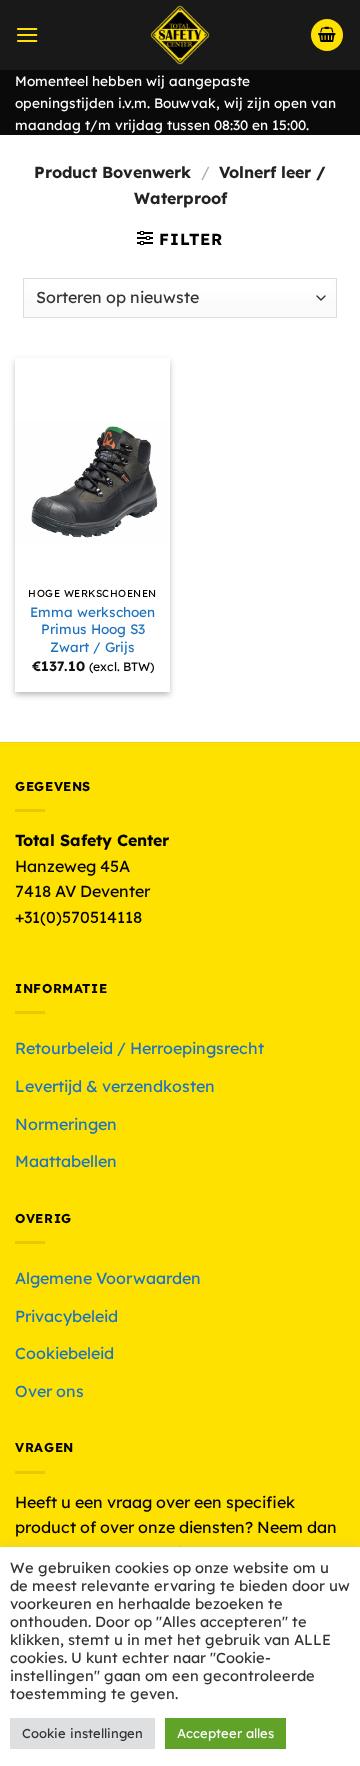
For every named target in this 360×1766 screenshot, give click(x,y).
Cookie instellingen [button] (82, 1733)
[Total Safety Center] (180, 35)
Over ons (49, 1391)
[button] (27, 34)
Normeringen (66, 1124)
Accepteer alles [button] (225, 1733)
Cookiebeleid (64, 1353)
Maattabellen (66, 1161)
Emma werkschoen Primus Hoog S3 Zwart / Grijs (92, 629)
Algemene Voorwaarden (108, 1278)
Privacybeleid (66, 1316)
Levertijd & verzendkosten (115, 1086)
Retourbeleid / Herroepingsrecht (139, 1048)
